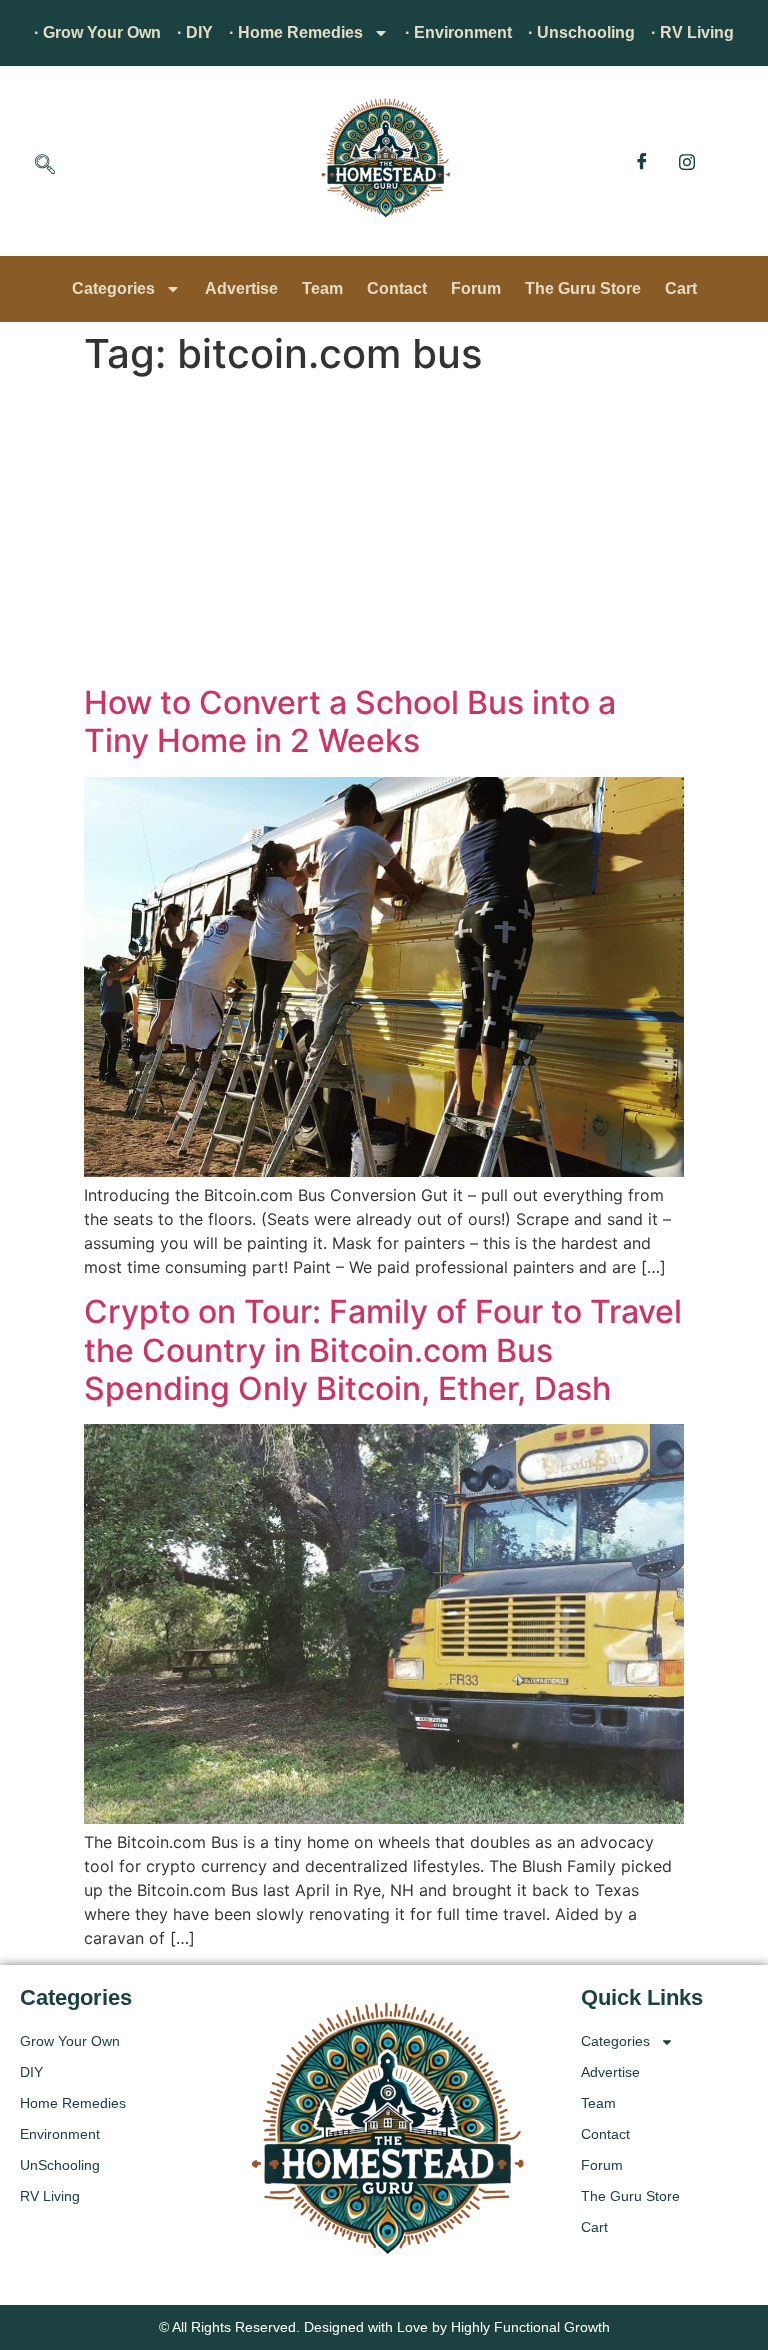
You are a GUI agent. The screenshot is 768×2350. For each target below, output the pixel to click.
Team (322, 288)
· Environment (458, 32)
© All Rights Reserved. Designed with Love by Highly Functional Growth (384, 2327)
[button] (45, 166)
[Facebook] (642, 161)
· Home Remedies (296, 32)
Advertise (241, 288)
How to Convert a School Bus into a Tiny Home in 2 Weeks (350, 721)
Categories (113, 288)
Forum (476, 288)
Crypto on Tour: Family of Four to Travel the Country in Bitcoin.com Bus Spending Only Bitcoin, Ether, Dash (383, 1350)
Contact (397, 288)
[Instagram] (687, 161)
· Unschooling (581, 32)
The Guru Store (583, 288)
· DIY (195, 32)
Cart (681, 288)
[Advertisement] (384, 534)
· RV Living (692, 32)
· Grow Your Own (97, 32)
